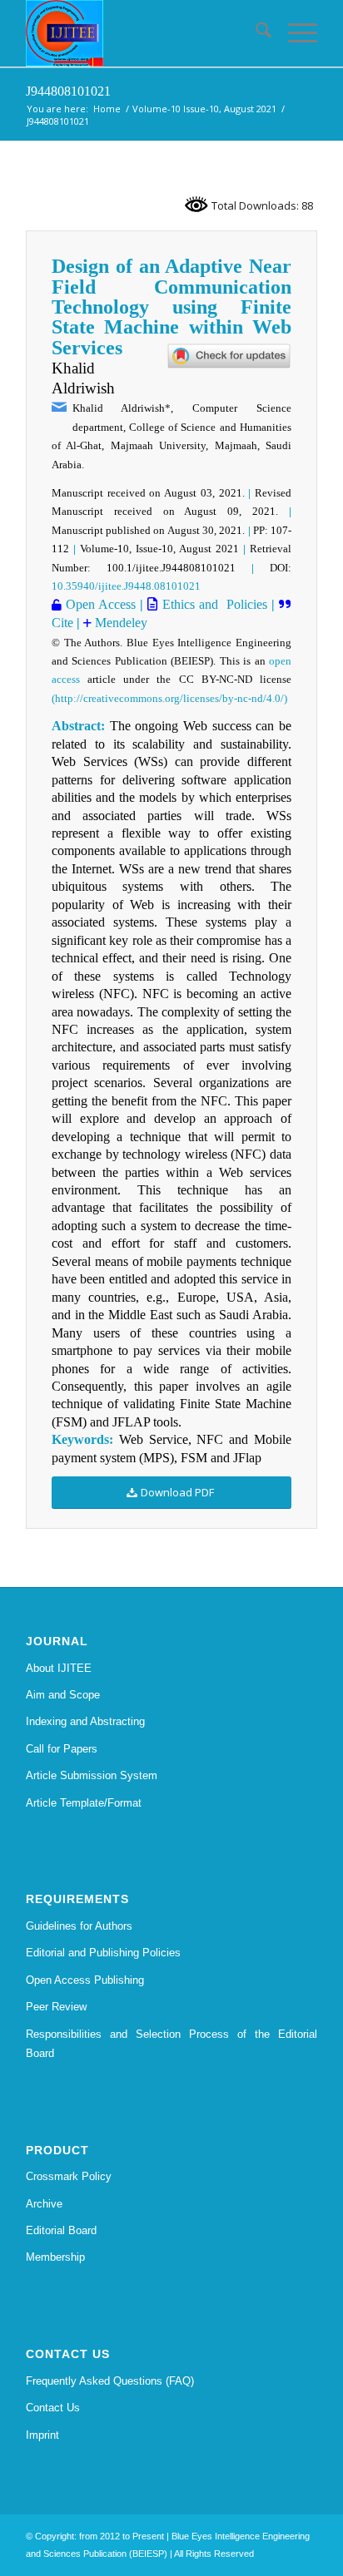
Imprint (42, 2435)
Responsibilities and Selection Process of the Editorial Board (171, 2044)
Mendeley (119, 623)
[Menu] (294, 33)
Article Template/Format (84, 1803)
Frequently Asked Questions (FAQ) (110, 2381)
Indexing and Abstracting (85, 1721)
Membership (55, 2257)
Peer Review (56, 2007)
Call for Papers (62, 1749)
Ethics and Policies (212, 604)
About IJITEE (59, 1668)
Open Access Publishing (85, 1980)
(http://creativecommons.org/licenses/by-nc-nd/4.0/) (169, 698)
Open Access (99, 604)
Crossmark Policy (69, 2176)
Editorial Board (61, 2230)
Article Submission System (92, 1775)
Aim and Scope (63, 1695)
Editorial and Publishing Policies (103, 1953)
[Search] (255, 33)
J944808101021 (68, 91)
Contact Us (53, 2408)
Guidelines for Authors (79, 1926)
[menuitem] (255, 33)
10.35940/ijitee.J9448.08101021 (126, 586)
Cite (62, 623)
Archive (44, 2204)
